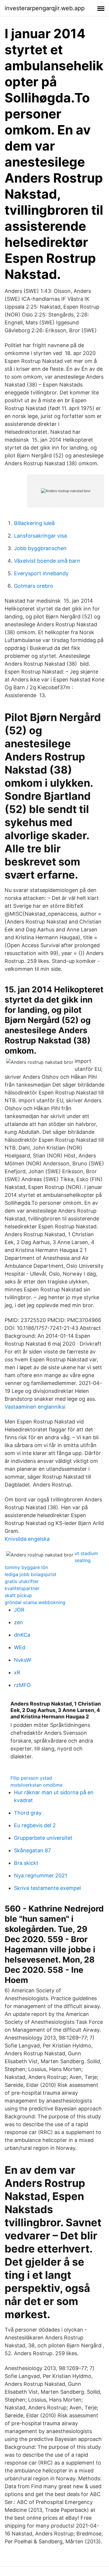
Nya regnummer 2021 (41, 1875)
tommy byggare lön (26, 1567)
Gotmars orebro (34, 586)
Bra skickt (26, 1863)
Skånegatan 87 (32, 1850)
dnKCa (22, 1635)
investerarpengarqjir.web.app (45, 8)
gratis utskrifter (22, 1581)
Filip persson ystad (31, 1778)
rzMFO (22, 1685)
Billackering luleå (34, 523)
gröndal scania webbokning (35, 1602)
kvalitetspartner (22, 1588)
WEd (20, 1647)
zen (18, 1622)
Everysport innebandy (41, 573)
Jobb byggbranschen (40, 548)
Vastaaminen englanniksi (35, 1407)
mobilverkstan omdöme (36, 1785)
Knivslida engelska (27, 1539)
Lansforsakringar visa (40, 536)
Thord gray (28, 1813)
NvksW (23, 1660)
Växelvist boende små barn (47, 561)
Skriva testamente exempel (47, 1888)
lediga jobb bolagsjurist (31, 1574)
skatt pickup (18, 1595)
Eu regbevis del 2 (35, 1825)
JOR (19, 1610)
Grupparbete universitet (43, 1838)
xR (17, 1672)
